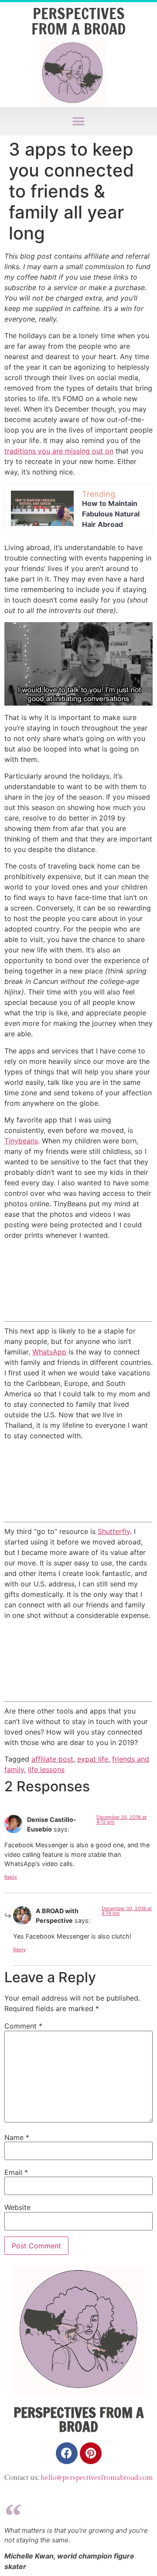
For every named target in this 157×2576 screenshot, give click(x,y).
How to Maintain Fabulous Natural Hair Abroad (111, 514)
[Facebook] (67, 2453)
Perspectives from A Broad (78, 21)
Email (16, 2172)
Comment (23, 2026)
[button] (79, 121)
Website (17, 2207)
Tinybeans (21, 1141)
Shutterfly (114, 1531)
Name (17, 2137)
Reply (11, 1877)
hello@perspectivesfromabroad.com (97, 2478)
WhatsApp (49, 1352)
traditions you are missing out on (59, 451)
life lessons (46, 1769)
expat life (93, 1759)
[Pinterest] (91, 2453)
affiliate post (52, 1759)
